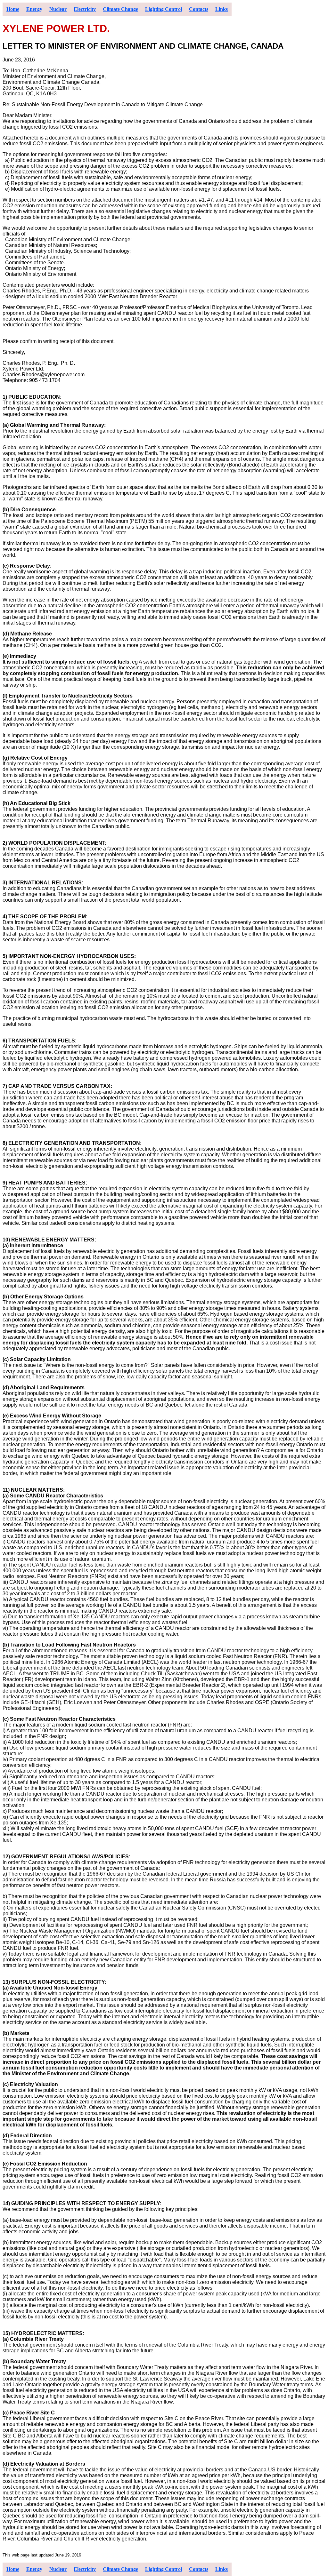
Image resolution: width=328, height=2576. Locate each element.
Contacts (199, 9)
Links (221, 9)
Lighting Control (164, 9)
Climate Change (120, 9)
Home (13, 9)
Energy (34, 9)
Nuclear (58, 9)
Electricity (85, 9)
